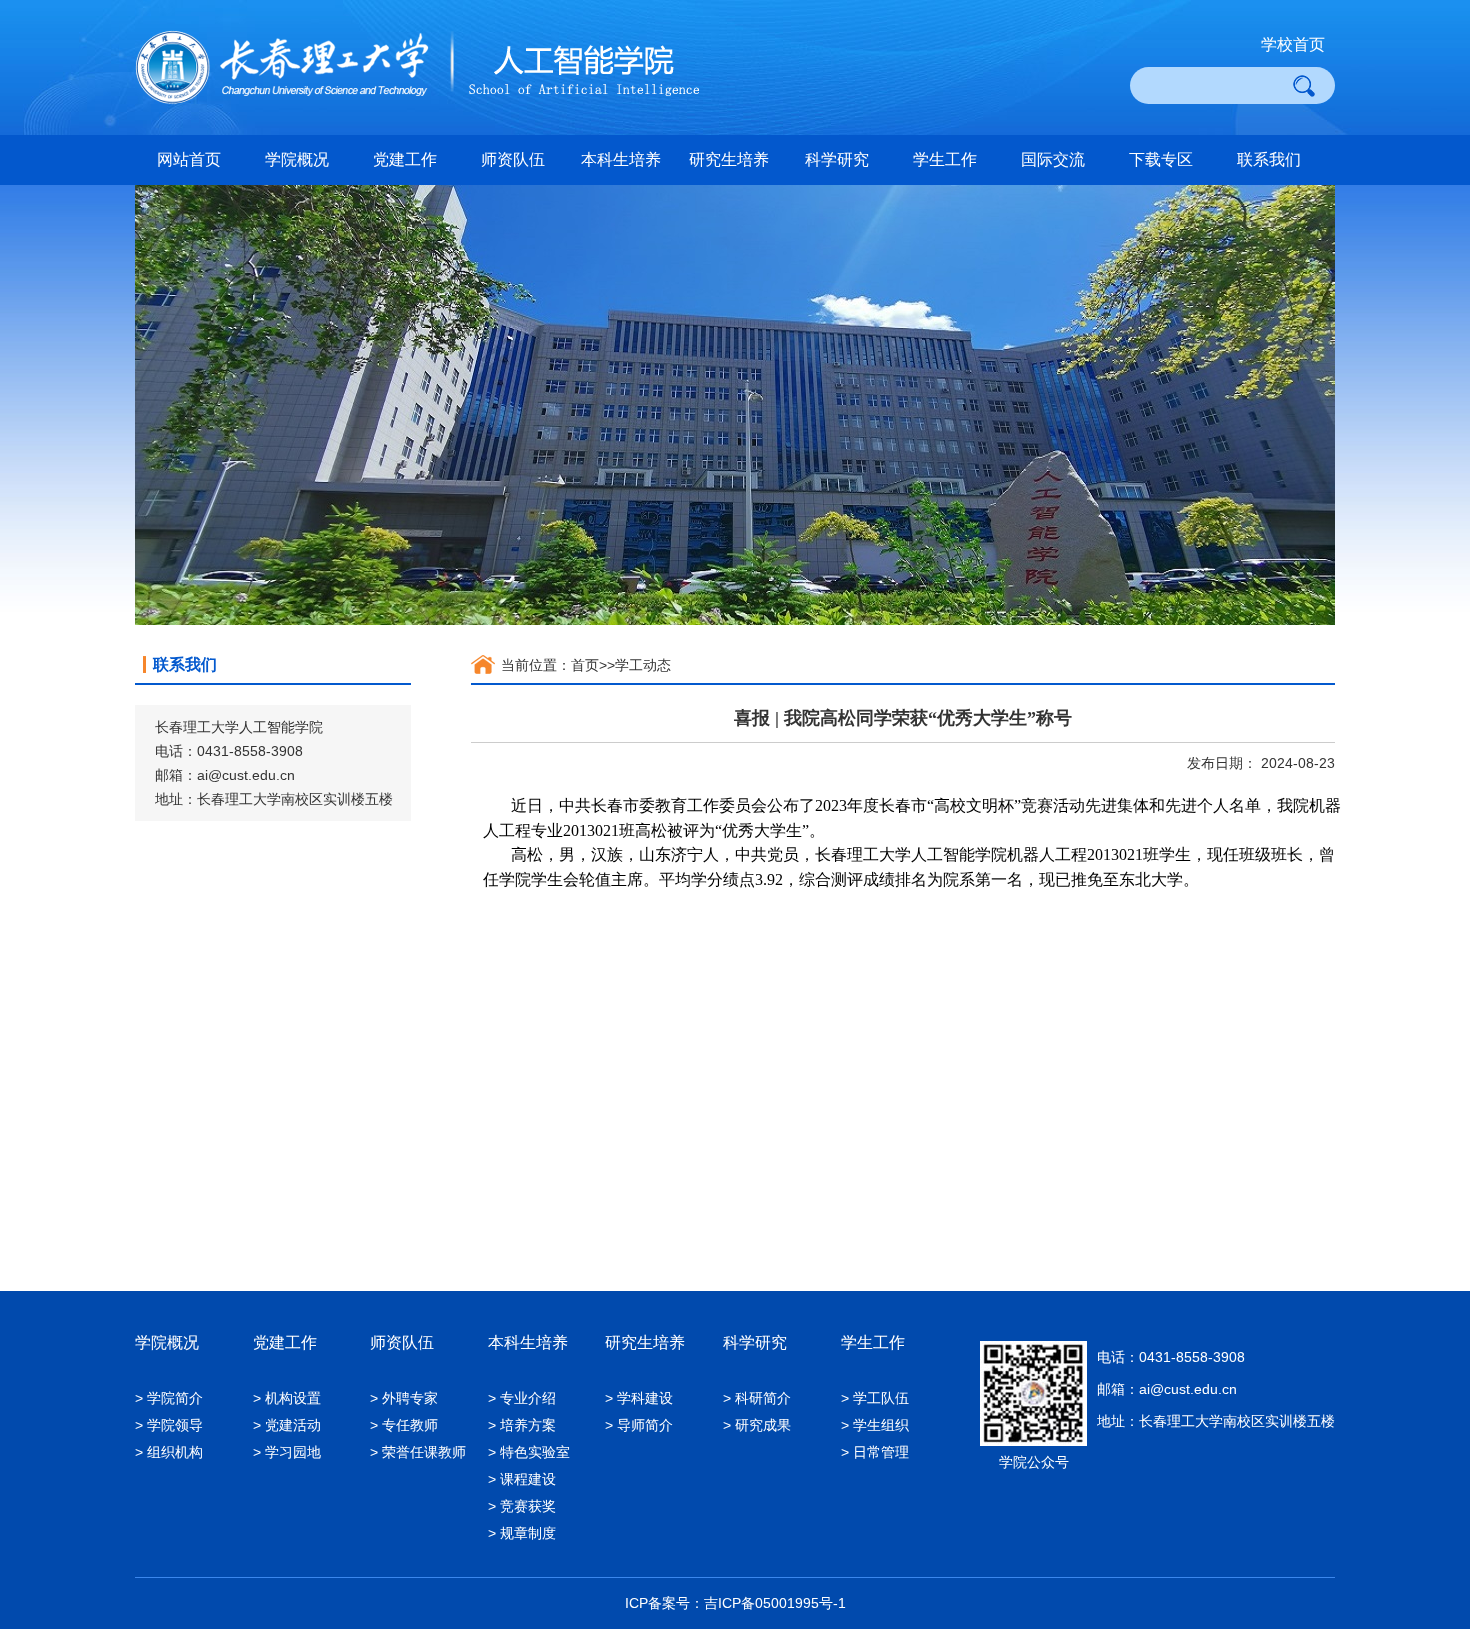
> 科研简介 (757, 1398)
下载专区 (1161, 159)
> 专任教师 (404, 1425)
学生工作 (945, 159)
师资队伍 (513, 159)
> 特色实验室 (529, 1452)
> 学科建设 (639, 1398)
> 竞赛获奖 (522, 1506)
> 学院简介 (169, 1398)
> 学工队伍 (875, 1398)
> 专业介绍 (522, 1398)
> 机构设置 (287, 1398)
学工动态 (643, 665)
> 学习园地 (287, 1452)
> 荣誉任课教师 (418, 1452)
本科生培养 (621, 159)
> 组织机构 (169, 1452)
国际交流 (1053, 159)
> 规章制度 (522, 1533)
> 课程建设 (522, 1479)
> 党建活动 (287, 1425)
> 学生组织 (875, 1425)
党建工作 (405, 159)
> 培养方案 (522, 1425)
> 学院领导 (169, 1425)
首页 (585, 665)
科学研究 (837, 159)
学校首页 (1293, 44)
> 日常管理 (875, 1452)
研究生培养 (729, 159)
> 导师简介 (639, 1425)
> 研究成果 (757, 1425)
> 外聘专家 (404, 1398)
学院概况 (297, 159)
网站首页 (189, 159)
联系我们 (1269, 159)
